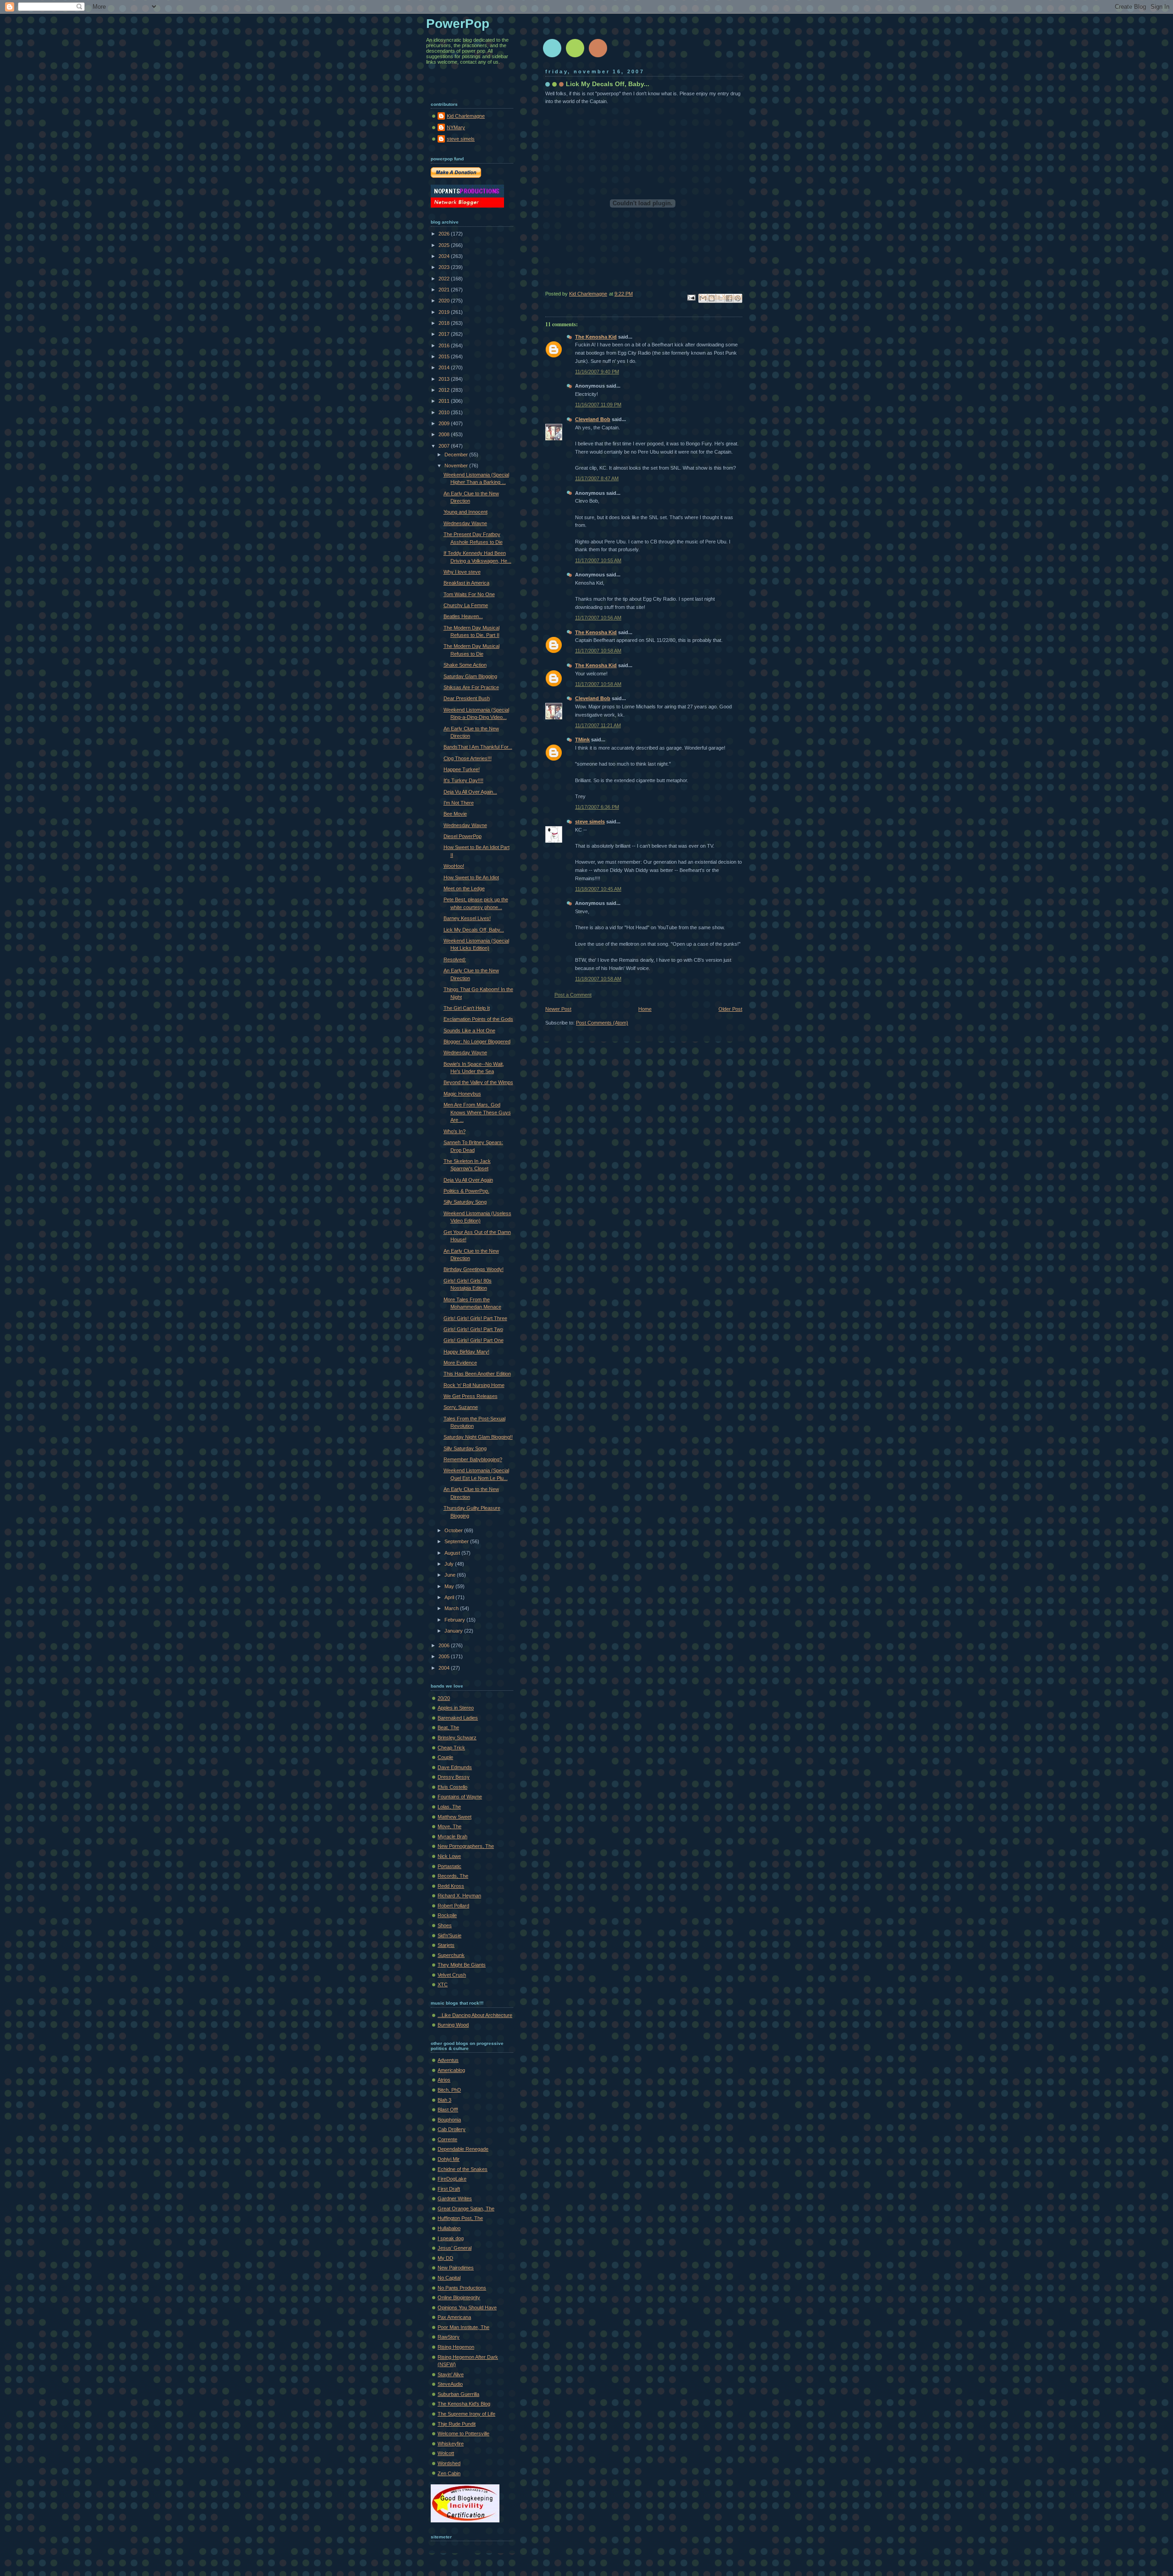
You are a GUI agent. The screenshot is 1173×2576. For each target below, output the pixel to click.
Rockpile (447, 1915)
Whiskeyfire (451, 2444)
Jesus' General (455, 2248)
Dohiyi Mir (449, 2159)
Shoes (445, 1925)
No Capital (449, 2278)
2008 (445, 434)
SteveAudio (450, 2384)
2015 (445, 356)
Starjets (446, 1945)
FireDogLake (452, 2179)
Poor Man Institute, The (463, 2327)
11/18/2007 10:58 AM (598, 979)
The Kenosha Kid (596, 337)
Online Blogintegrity (459, 2297)
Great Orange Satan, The (466, 2209)
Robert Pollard (453, 1906)
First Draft (449, 2189)
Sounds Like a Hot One (469, 1030)
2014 (445, 367)
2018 (445, 323)
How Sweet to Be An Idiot (471, 877)
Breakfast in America (466, 583)
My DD (445, 2258)
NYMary (456, 127)
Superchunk (451, 1955)
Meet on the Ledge (464, 888)
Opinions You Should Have (467, 2307)
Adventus (448, 2060)
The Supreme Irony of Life (466, 2414)
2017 (445, 334)
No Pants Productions (462, 2288)
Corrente (447, 2139)
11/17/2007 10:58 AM (598, 651)
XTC (443, 1984)
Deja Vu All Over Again (468, 1180)
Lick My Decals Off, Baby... (474, 930)
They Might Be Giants (462, 1965)
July (450, 1564)
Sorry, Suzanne (461, 1407)
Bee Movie (455, 814)
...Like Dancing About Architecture (475, 2015)
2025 (445, 245)
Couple (445, 1757)
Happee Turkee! (462, 769)
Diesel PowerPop (463, 836)
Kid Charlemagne (466, 116)
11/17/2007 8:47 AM (597, 478)
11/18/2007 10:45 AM (598, 889)
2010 (445, 412)
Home (645, 1009)
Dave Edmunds (455, 1767)
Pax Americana (454, 2317)
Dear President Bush (467, 698)
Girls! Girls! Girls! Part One (474, 1340)
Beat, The (448, 1727)
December (457, 455)
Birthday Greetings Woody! (474, 1269)
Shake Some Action (465, 665)
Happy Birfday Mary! (466, 1352)
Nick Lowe (449, 1856)
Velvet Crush (452, 1975)
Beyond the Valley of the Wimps (478, 1082)
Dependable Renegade (463, 2149)
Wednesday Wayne (465, 523)
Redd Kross (451, 1886)
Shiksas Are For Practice (471, 687)
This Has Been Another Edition (477, 1374)
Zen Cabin (449, 2473)
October (454, 1530)
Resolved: (455, 959)
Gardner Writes (455, 2198)
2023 (445, 267)
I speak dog (451, 2238)
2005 (445, 1656)
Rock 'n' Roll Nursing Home (474, 1385)
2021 (445, 290)
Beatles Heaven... (463, 616)
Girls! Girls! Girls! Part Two (473, 1329)
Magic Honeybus (462, 1094)
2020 (445, 301)
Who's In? (455, 1131)
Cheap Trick (451, 1748)
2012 (445, 390)
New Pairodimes (456, 2268)
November (457, 466)
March (452, 1608)
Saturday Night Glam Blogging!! (478, 1437)
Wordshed (449, 2463)
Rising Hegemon (456, 2347)
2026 (445, 234)
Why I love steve (462, 572)
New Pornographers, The (466, 1846)
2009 (445, 423)
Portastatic (449, 1866)
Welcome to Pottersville (463, 2433)
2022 (445, 279)
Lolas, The (449, 1807)
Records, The (453, 1876)
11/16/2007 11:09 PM (598, 405)
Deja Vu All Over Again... (470, 792)
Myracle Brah (452, 1836)
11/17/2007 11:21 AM (598, 725)
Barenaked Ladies (458, 1718)
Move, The (449, 1826)
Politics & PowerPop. (466, 1191)
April (450, 1597)
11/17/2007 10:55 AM (598, 560)
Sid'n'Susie (449, 1935)
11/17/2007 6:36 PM (597, 807)
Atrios (444, 2080)
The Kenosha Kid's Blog (464, 2404)
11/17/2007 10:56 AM (598, 618)
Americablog (451, 2070)
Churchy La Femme (466, 605)
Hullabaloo (449, 2228)
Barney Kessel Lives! (467, 918)
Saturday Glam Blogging (470, 676)
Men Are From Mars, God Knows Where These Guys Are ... (477, 1112)
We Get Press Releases (471, 1396)
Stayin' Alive (451, 2374)
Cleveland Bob (593, 419)
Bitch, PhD (449, 2090)
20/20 (444, 1698)
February (455, 1620)
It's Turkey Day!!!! (463, 780)
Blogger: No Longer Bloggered (477, 1041)
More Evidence (460, 1363)
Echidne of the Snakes (463, 2169)
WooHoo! (454, 866)
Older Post (730, 1009)
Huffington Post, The (460, 2218)
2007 (445, 446)
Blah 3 (444, 2100)
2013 (445, 379)
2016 (445, 345)
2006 (445, 1645)
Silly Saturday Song (465, 1202)
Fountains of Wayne (460, 1797)
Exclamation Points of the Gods (478, 1019)
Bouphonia (449, 2120)
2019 (445, 312)
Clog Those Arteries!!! (468, 758)
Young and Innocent (466, 512)
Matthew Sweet (455, 1817)
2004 (445, 1668)
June (451, 1575)
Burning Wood (453, 2025)
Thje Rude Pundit (457, 2424)
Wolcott (446, 2453)
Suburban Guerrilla (458, 2394)
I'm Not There (459, 803)
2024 (445, 256)
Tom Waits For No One (469, 594)
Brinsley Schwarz (457, 1737)
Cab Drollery (452, 2129)
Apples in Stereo (456, 1708)
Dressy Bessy (454, 1777)
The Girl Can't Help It (467, 1008)
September (457, 1541)
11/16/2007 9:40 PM (597, 372)
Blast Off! (448, 2110)
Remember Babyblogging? (473, 1459)
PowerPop (458, 24)
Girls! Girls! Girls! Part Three (475, 1318)
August (453, 1553)
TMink (582, 740)
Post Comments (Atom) (602, 1023)
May (450, 1586)
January (454, 1631)
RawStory (449, 2337)
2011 (445, 401)
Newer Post (558, 1009)
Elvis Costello (452, 1787)
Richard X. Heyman (459, 1896)
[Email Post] (691, 297)
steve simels (590, 822)
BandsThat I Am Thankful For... (478, 747)
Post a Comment (573, 995)
